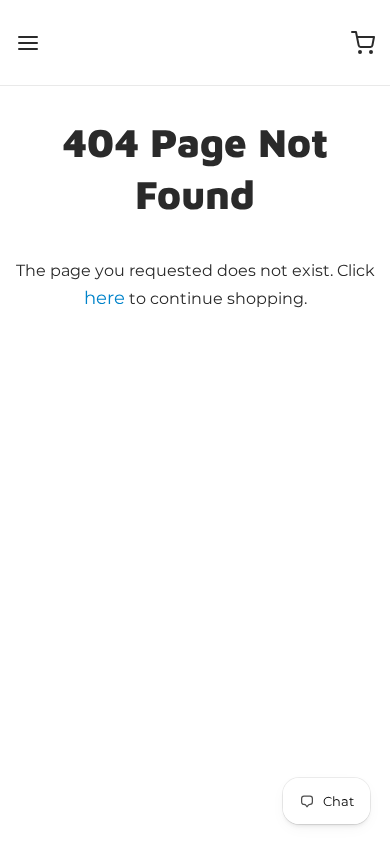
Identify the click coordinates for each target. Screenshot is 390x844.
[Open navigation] (27, 42)
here (104, 298)
